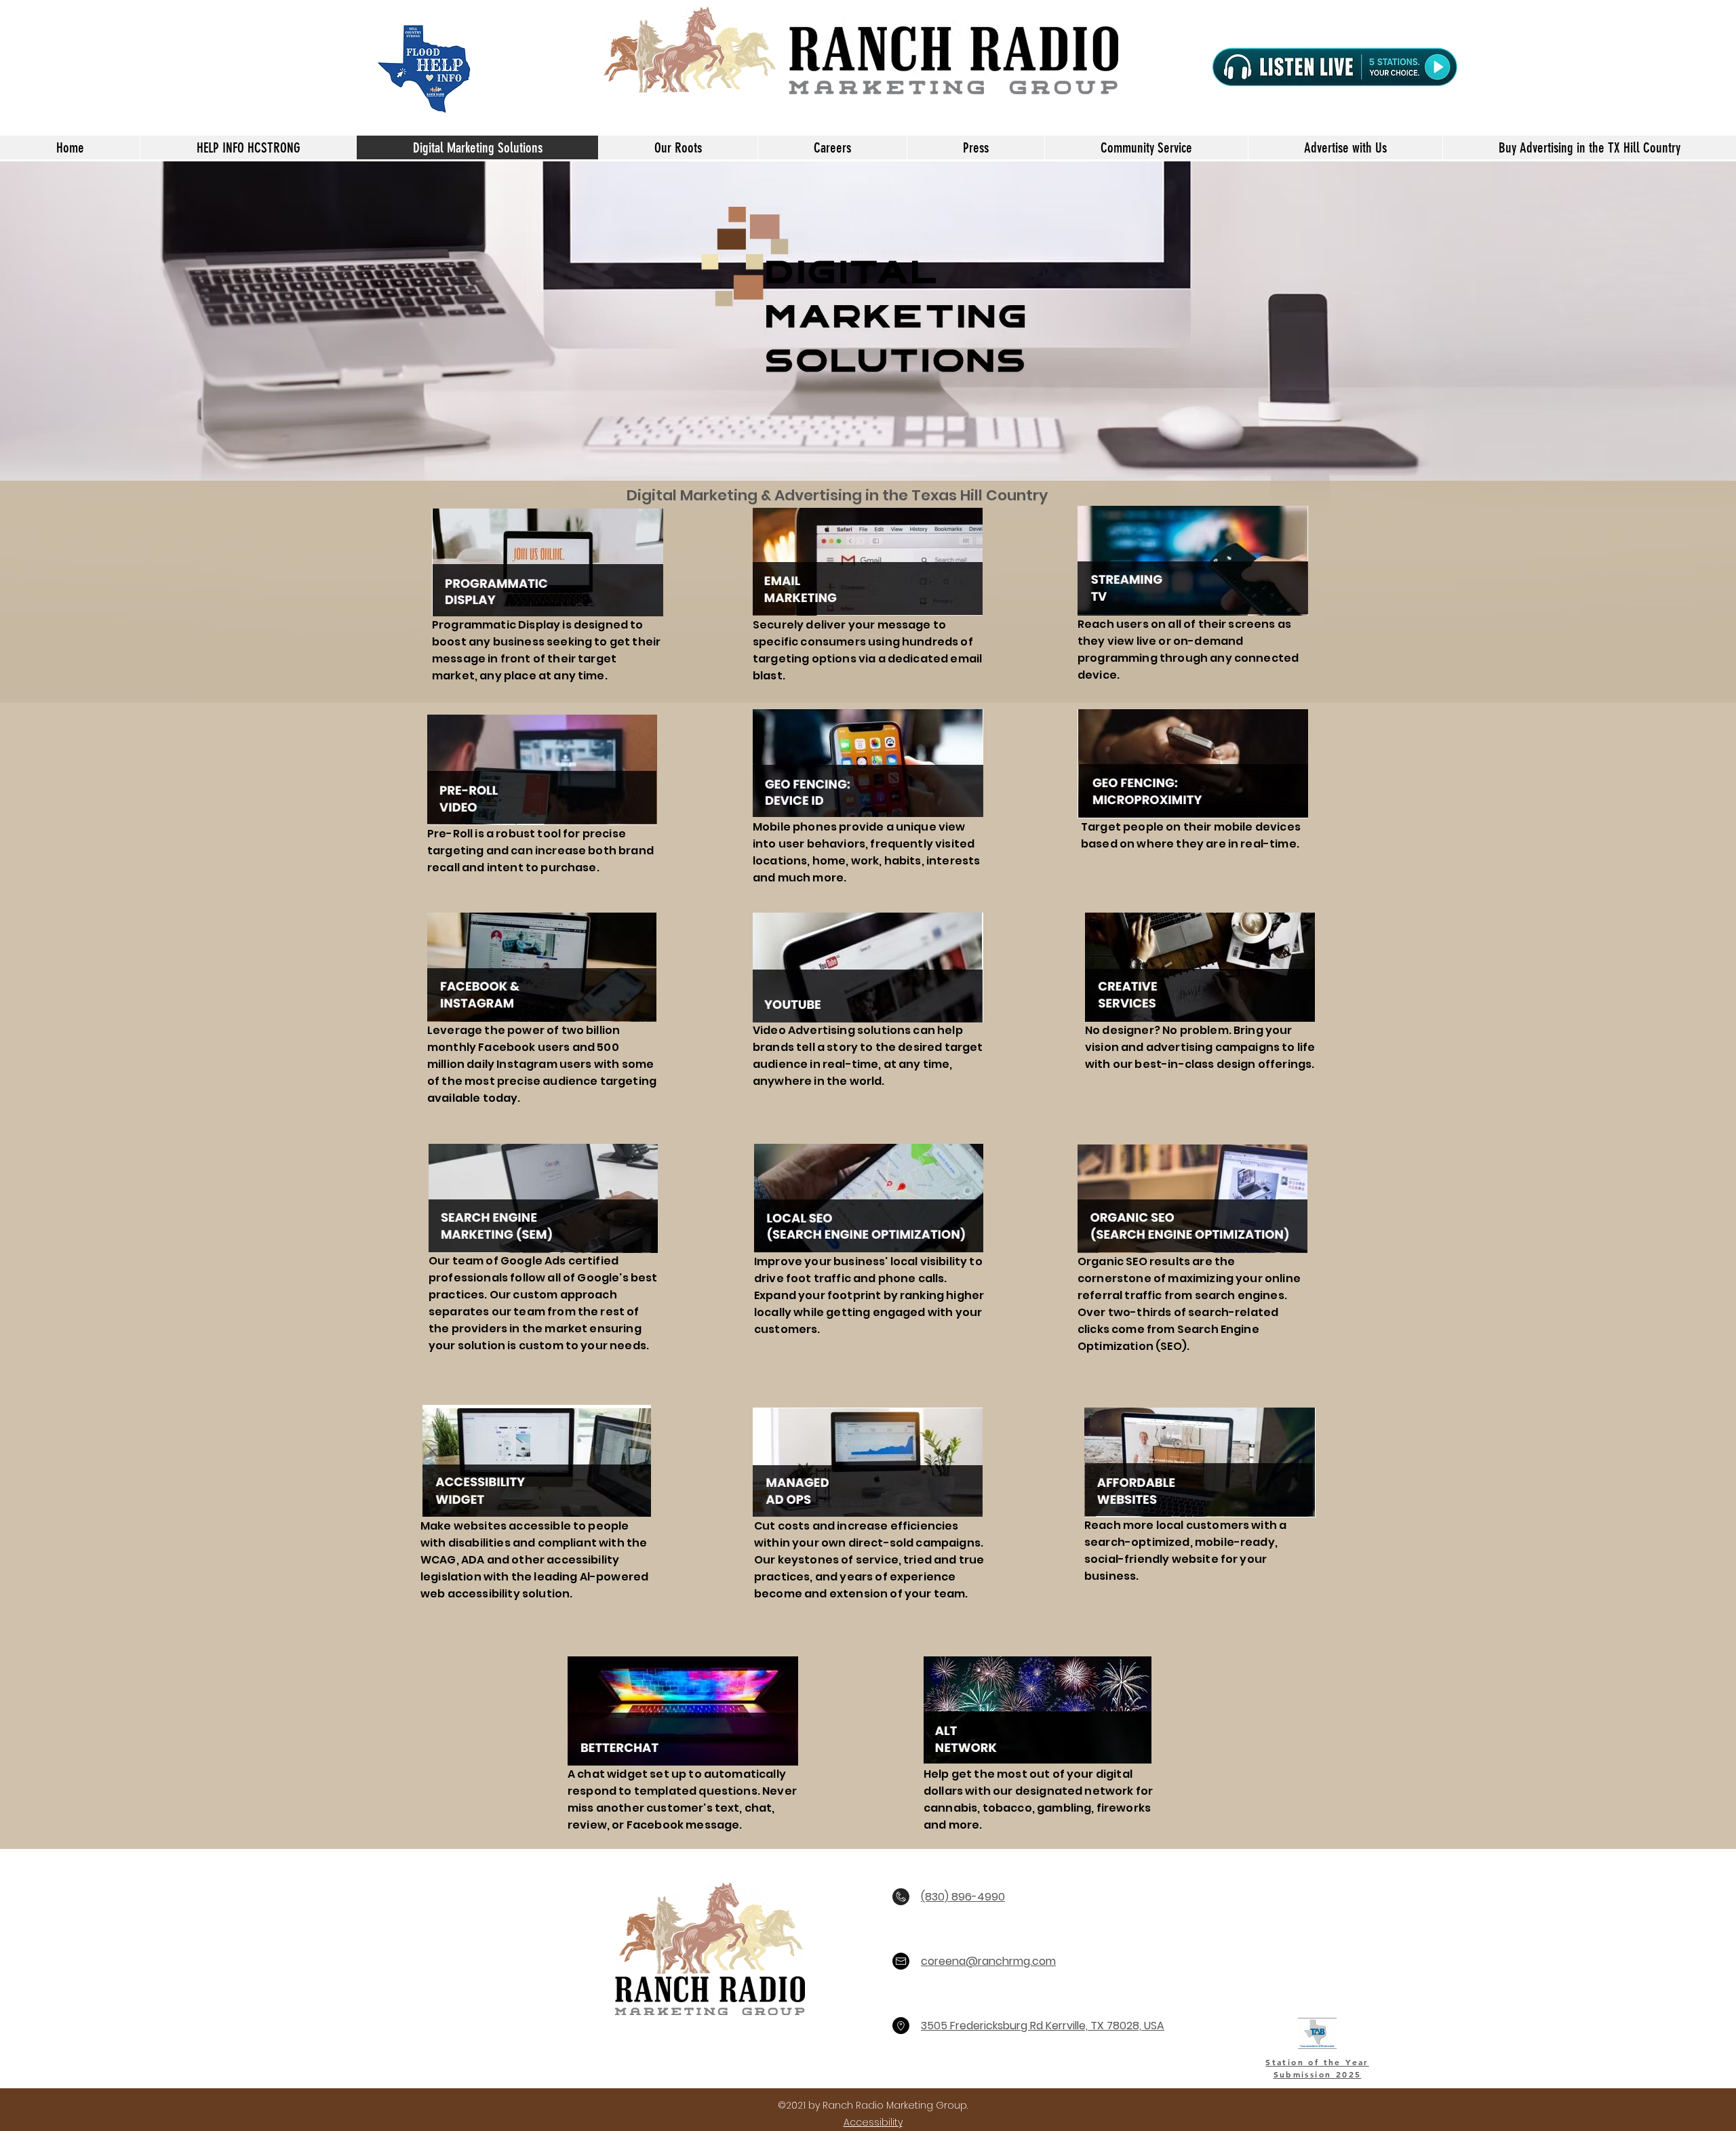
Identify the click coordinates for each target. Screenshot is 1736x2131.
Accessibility (873, 2122)
